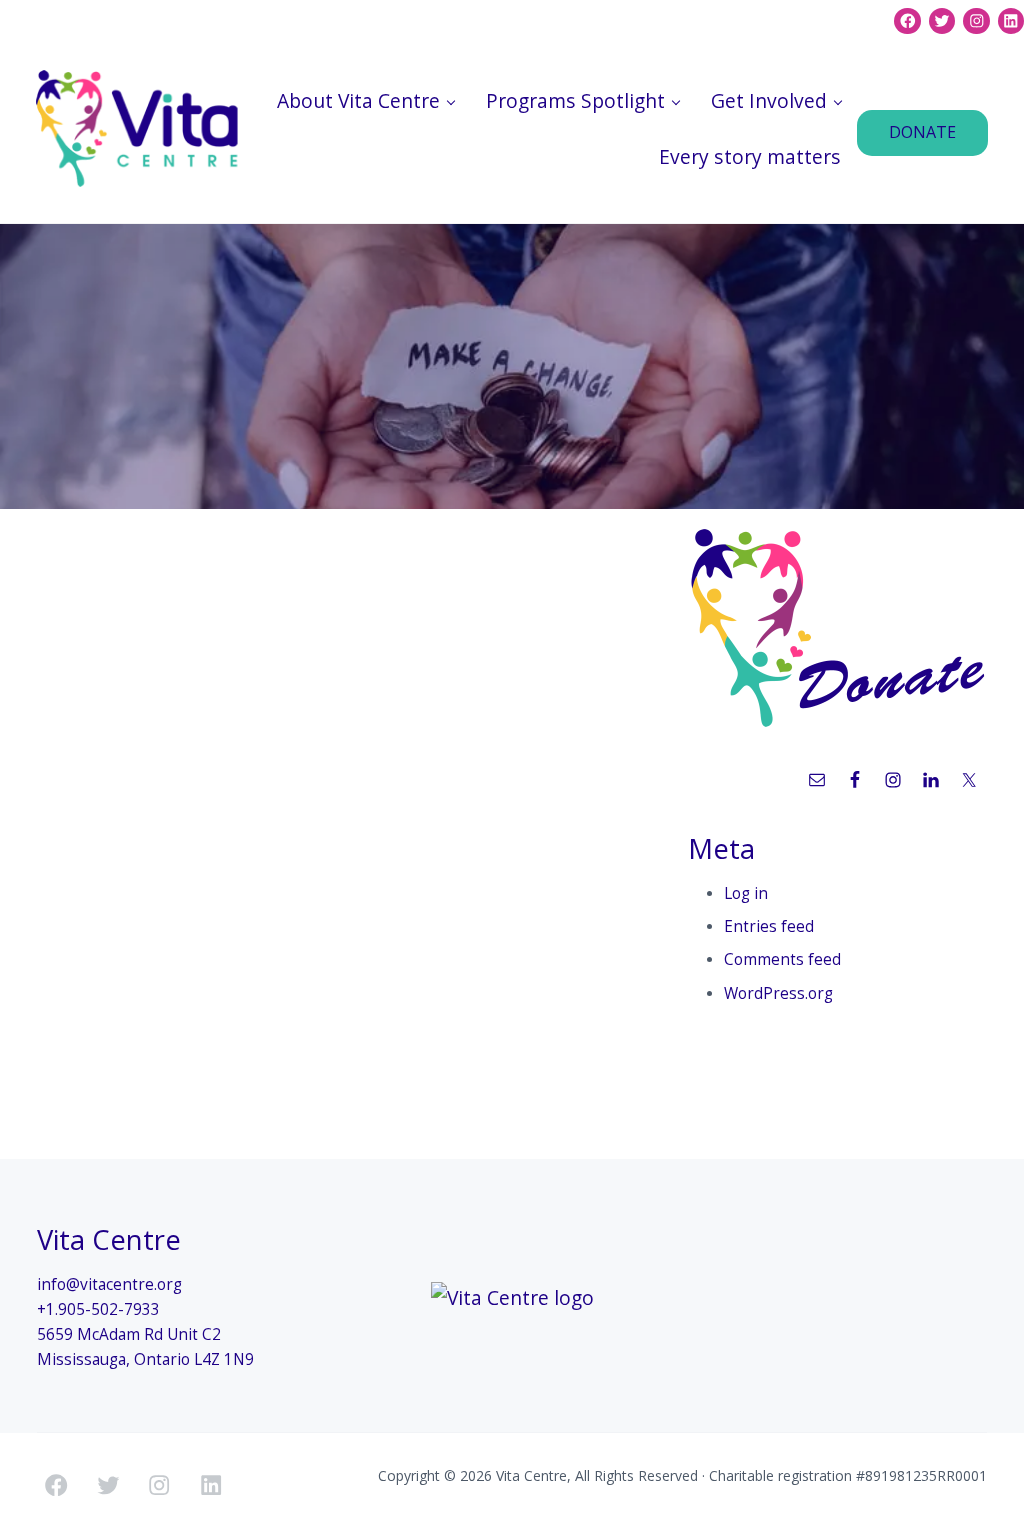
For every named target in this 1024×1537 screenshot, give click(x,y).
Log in (746, 893)
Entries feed (769, 926)
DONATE (922, 132)
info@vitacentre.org (109, 1284)
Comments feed (782, 959)
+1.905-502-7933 (98, 1309)
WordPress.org (778, 993)
